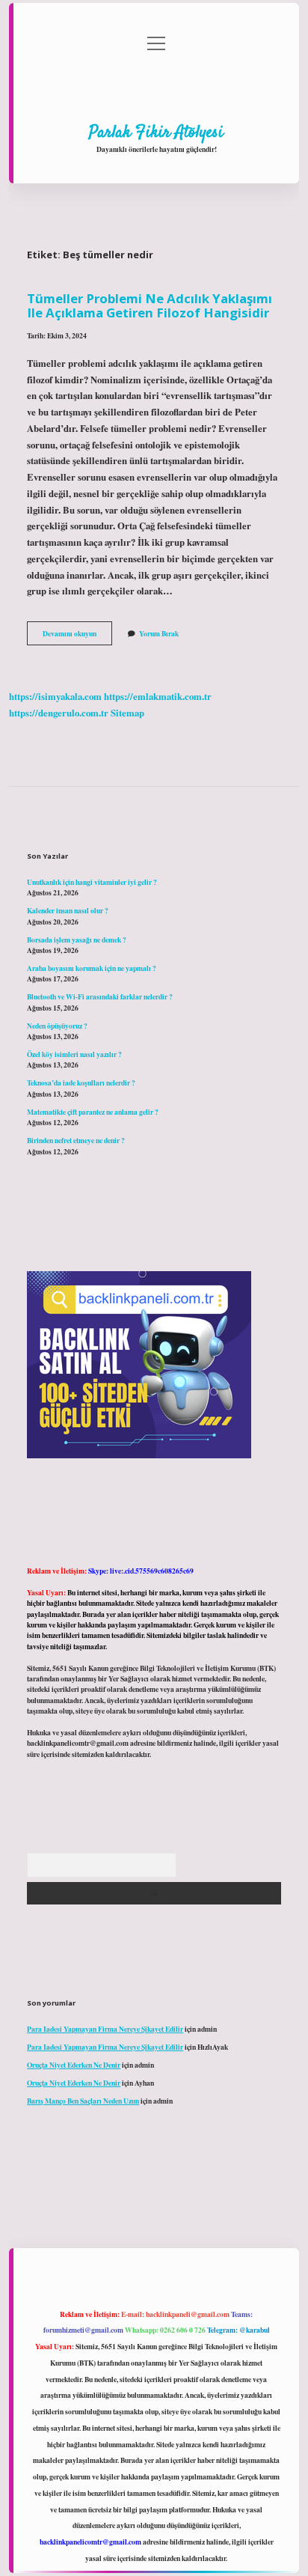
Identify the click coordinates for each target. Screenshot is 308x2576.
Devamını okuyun (77, 636)
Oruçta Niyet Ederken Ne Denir (74, 2065)
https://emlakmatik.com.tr (158, 696)
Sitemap (127, 713)
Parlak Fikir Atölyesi (156, 133)
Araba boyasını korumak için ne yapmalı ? (92, 968)
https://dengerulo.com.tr (59, 713)
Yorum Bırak (159, 633)
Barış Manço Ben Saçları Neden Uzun (83, 2101)
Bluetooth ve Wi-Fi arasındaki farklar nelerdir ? (100, 996)
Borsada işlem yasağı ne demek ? (77, 940)
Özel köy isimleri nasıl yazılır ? (74, 1054)
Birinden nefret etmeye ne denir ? (76, 1140)
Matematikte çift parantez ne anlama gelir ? (93, 1112)
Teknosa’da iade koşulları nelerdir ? (81, 1083)
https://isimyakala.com (55, 696)
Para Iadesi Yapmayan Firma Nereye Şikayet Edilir (105, 2029)
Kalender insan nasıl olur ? (68, 910)
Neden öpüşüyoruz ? (57, 1026)
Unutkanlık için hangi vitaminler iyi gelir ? (92, 882)
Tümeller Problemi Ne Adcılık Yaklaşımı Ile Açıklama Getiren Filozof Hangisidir (150, 305)
